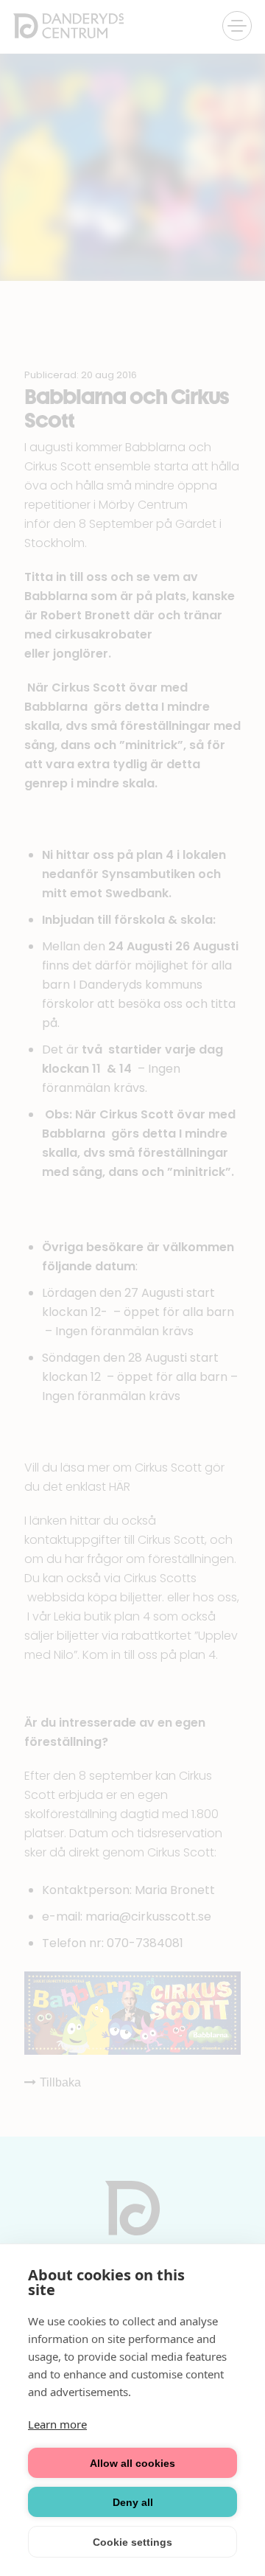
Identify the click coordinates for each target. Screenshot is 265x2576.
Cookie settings (132, 2542)
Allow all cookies (132, 2463)
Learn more (57, 2424)
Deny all (133, 2502)
